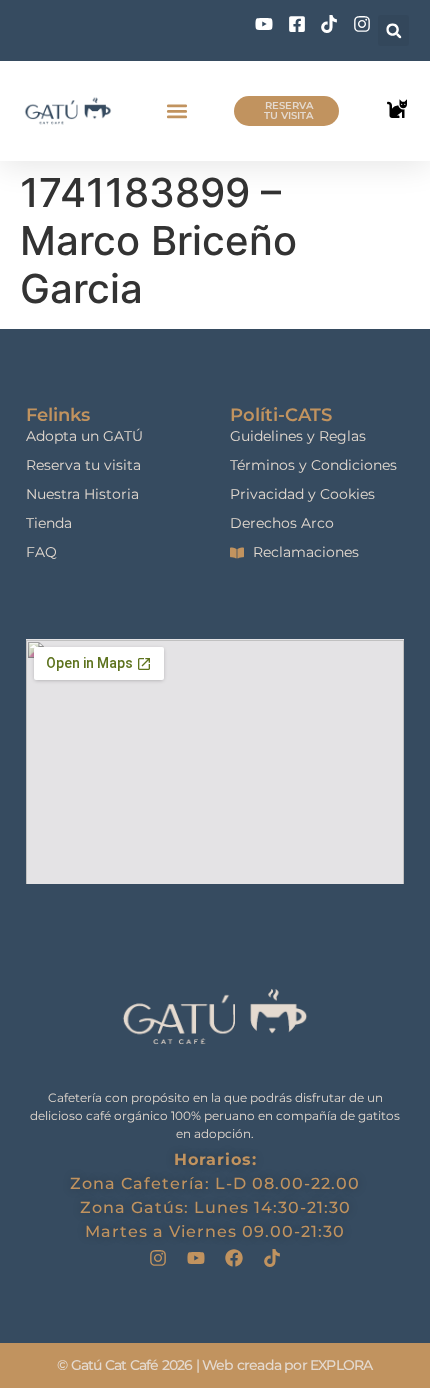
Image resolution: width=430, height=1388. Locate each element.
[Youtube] (196, 1258)
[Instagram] (158, 1258)
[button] (393, 30)
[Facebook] (234, 1258)
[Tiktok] (272, 1258)
